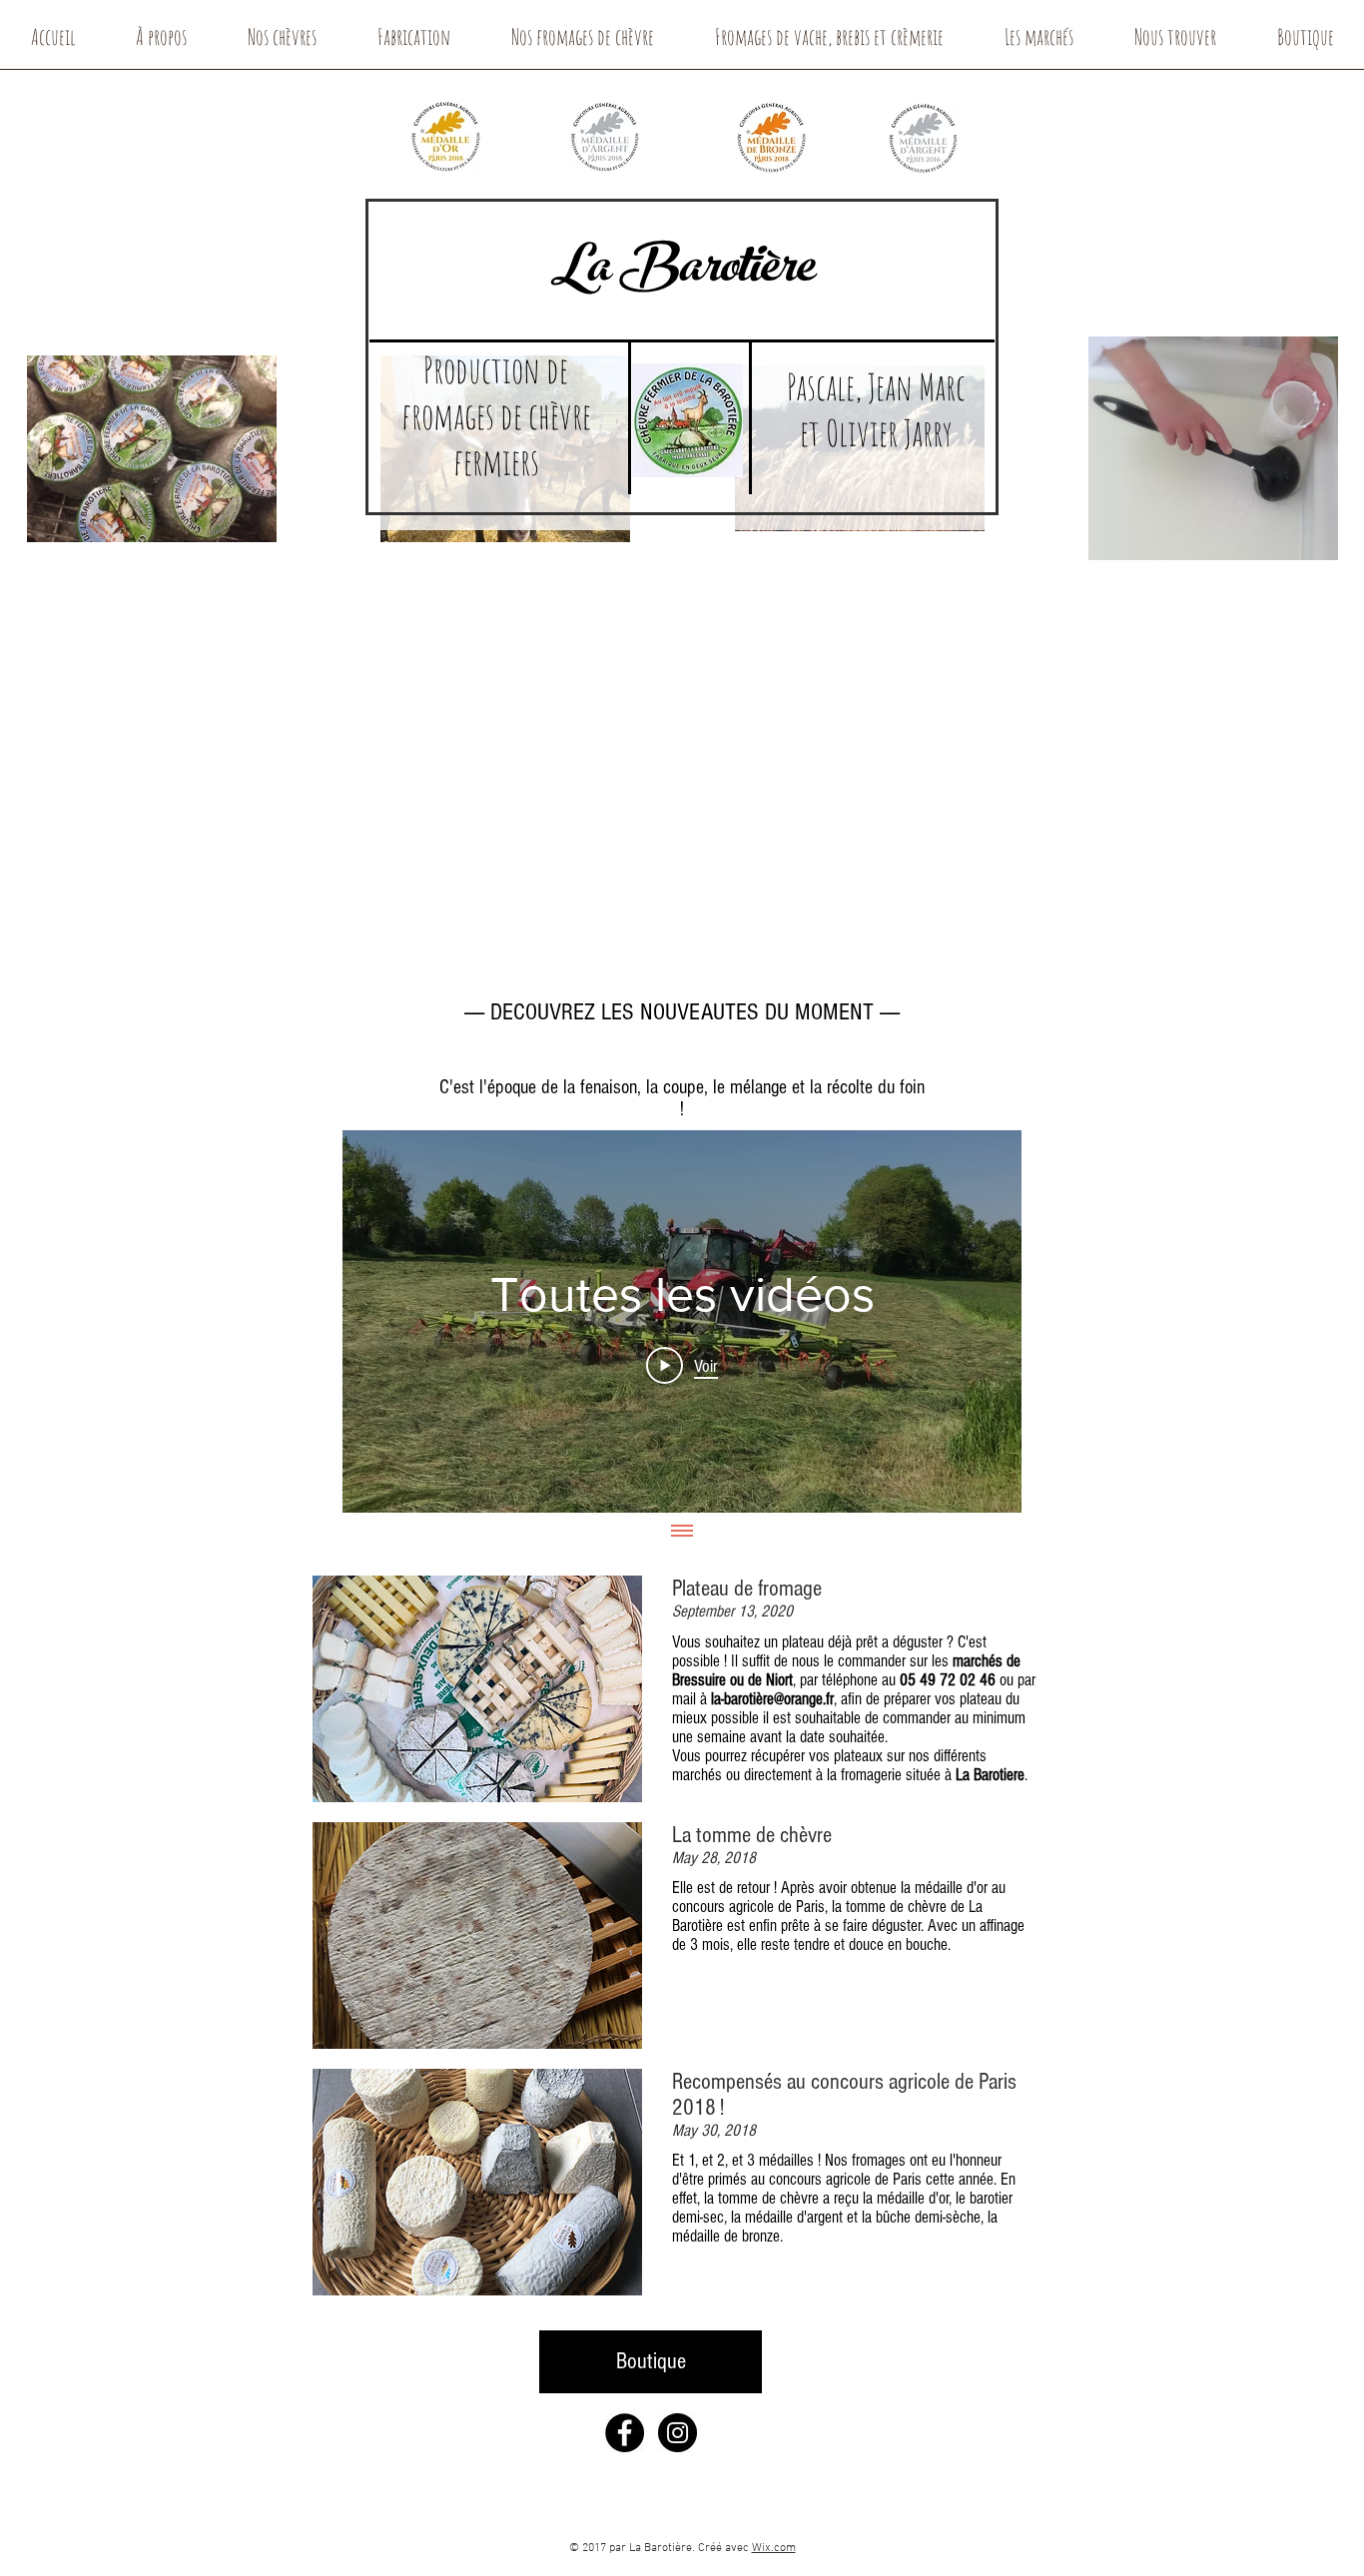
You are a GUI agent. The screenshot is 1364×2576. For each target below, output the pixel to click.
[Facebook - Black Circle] (625, 2433)
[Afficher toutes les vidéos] (682, 1533)
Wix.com (774, 2548)
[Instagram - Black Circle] (678, 2433)
